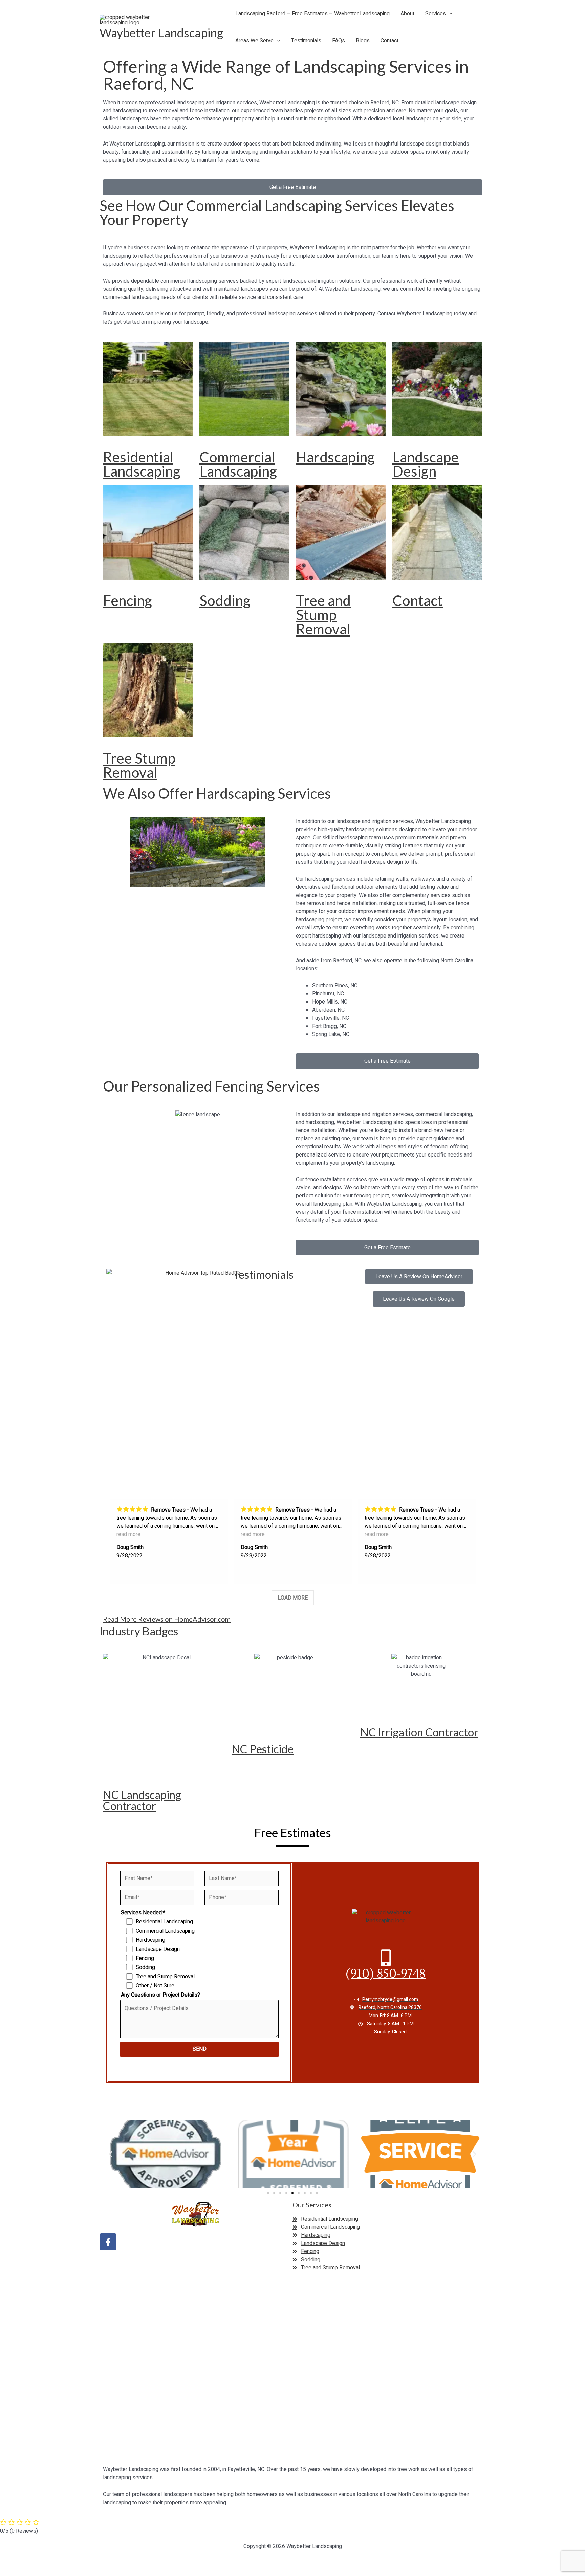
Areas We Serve (254, 41)
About (407, 14)
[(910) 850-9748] (386, 1958)
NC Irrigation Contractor (419, 1732)
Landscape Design (426, 464)
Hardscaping (335, 457)
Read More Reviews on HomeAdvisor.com (167, 1619)
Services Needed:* (143, 1913)
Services (436, 14)
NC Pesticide (263, 1749)
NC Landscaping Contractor (142, 1800)
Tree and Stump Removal (323, 615)
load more (293, 1598)
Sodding (225, 600)
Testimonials (306, 41)
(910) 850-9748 (386, 1974)
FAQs (339, 41)
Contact (389, 41)
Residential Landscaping (142, 464)
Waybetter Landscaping (161, 32)
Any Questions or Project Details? (160, 1995)
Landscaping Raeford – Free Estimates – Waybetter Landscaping (312, 14)
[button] (449, 14)
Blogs (363, 41)
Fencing (127, 600)
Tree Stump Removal (139, 765)
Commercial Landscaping (238, 464)
